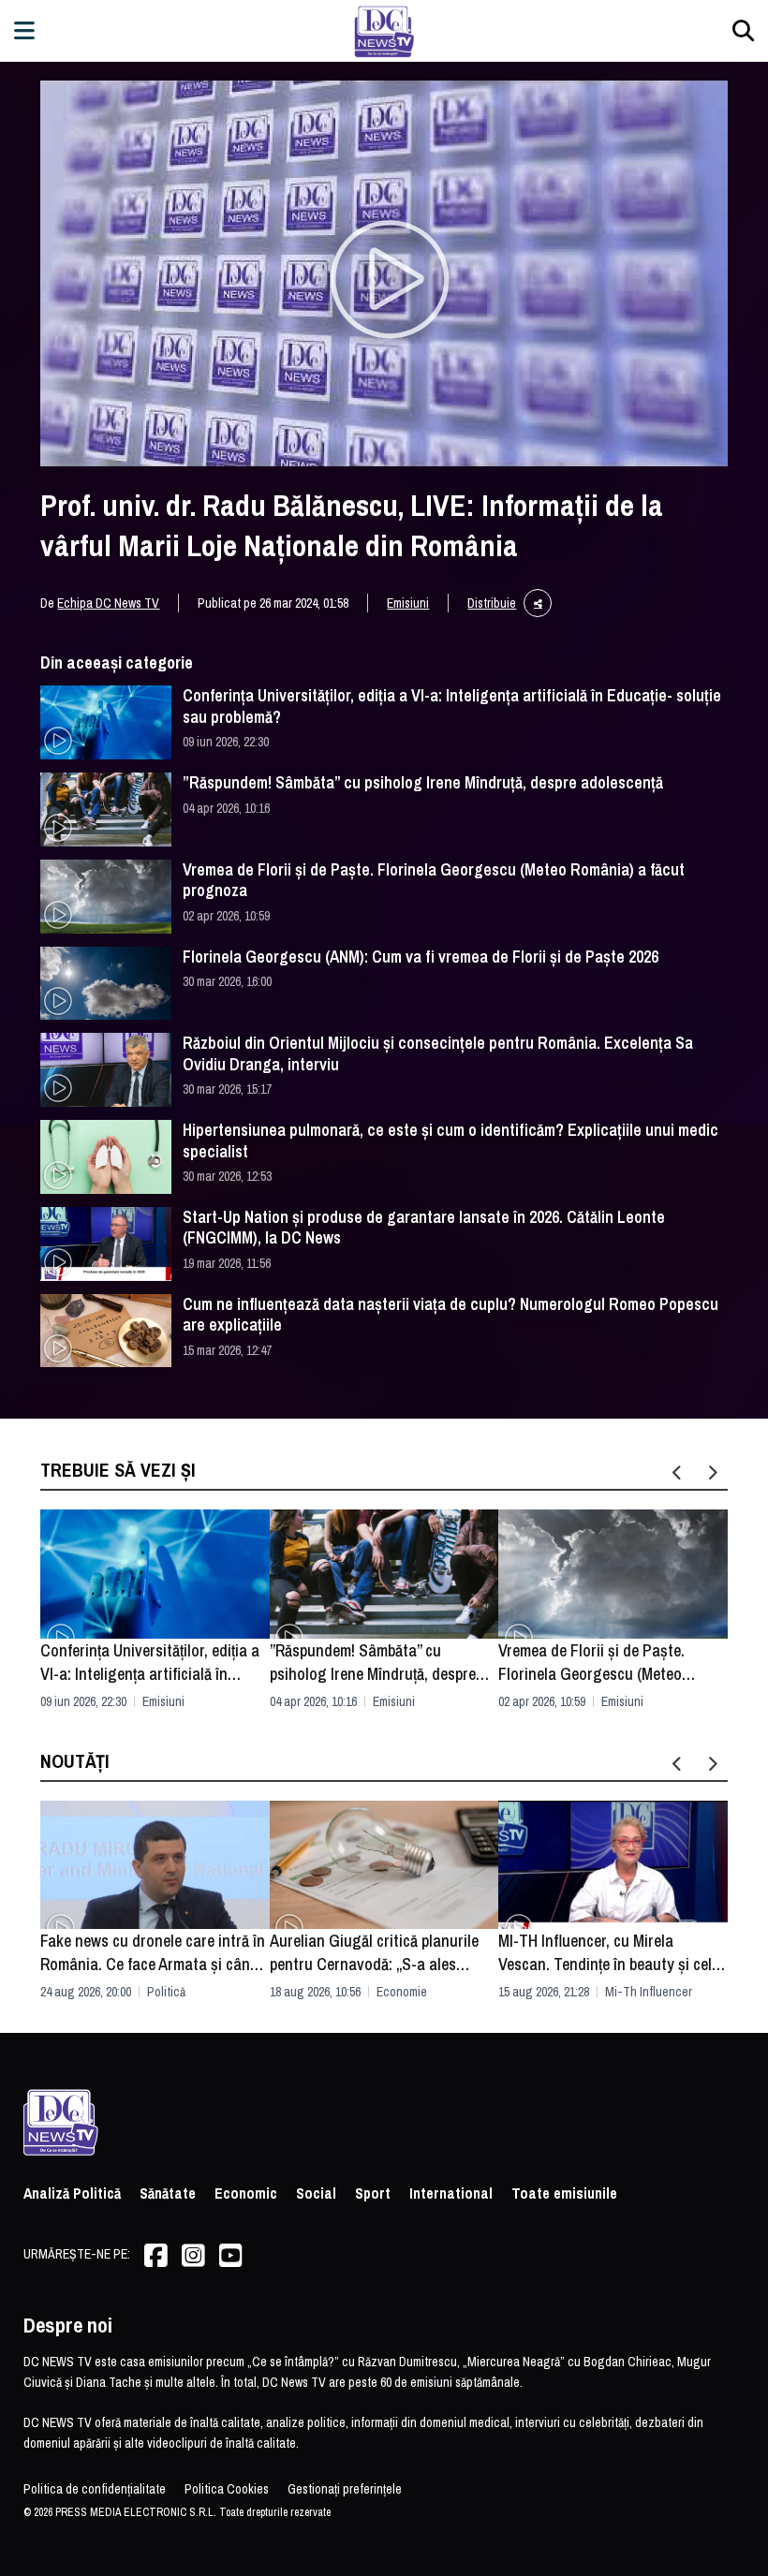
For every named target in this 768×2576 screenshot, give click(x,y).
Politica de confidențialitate (95, 2489)
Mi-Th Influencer (649, 1992)
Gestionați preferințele (345, 2489)
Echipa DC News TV (108, 603)
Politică (166, 1992)
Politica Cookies (227, 2489)
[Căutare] (743, 30)
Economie (402, 1992)
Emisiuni (408, 603)
